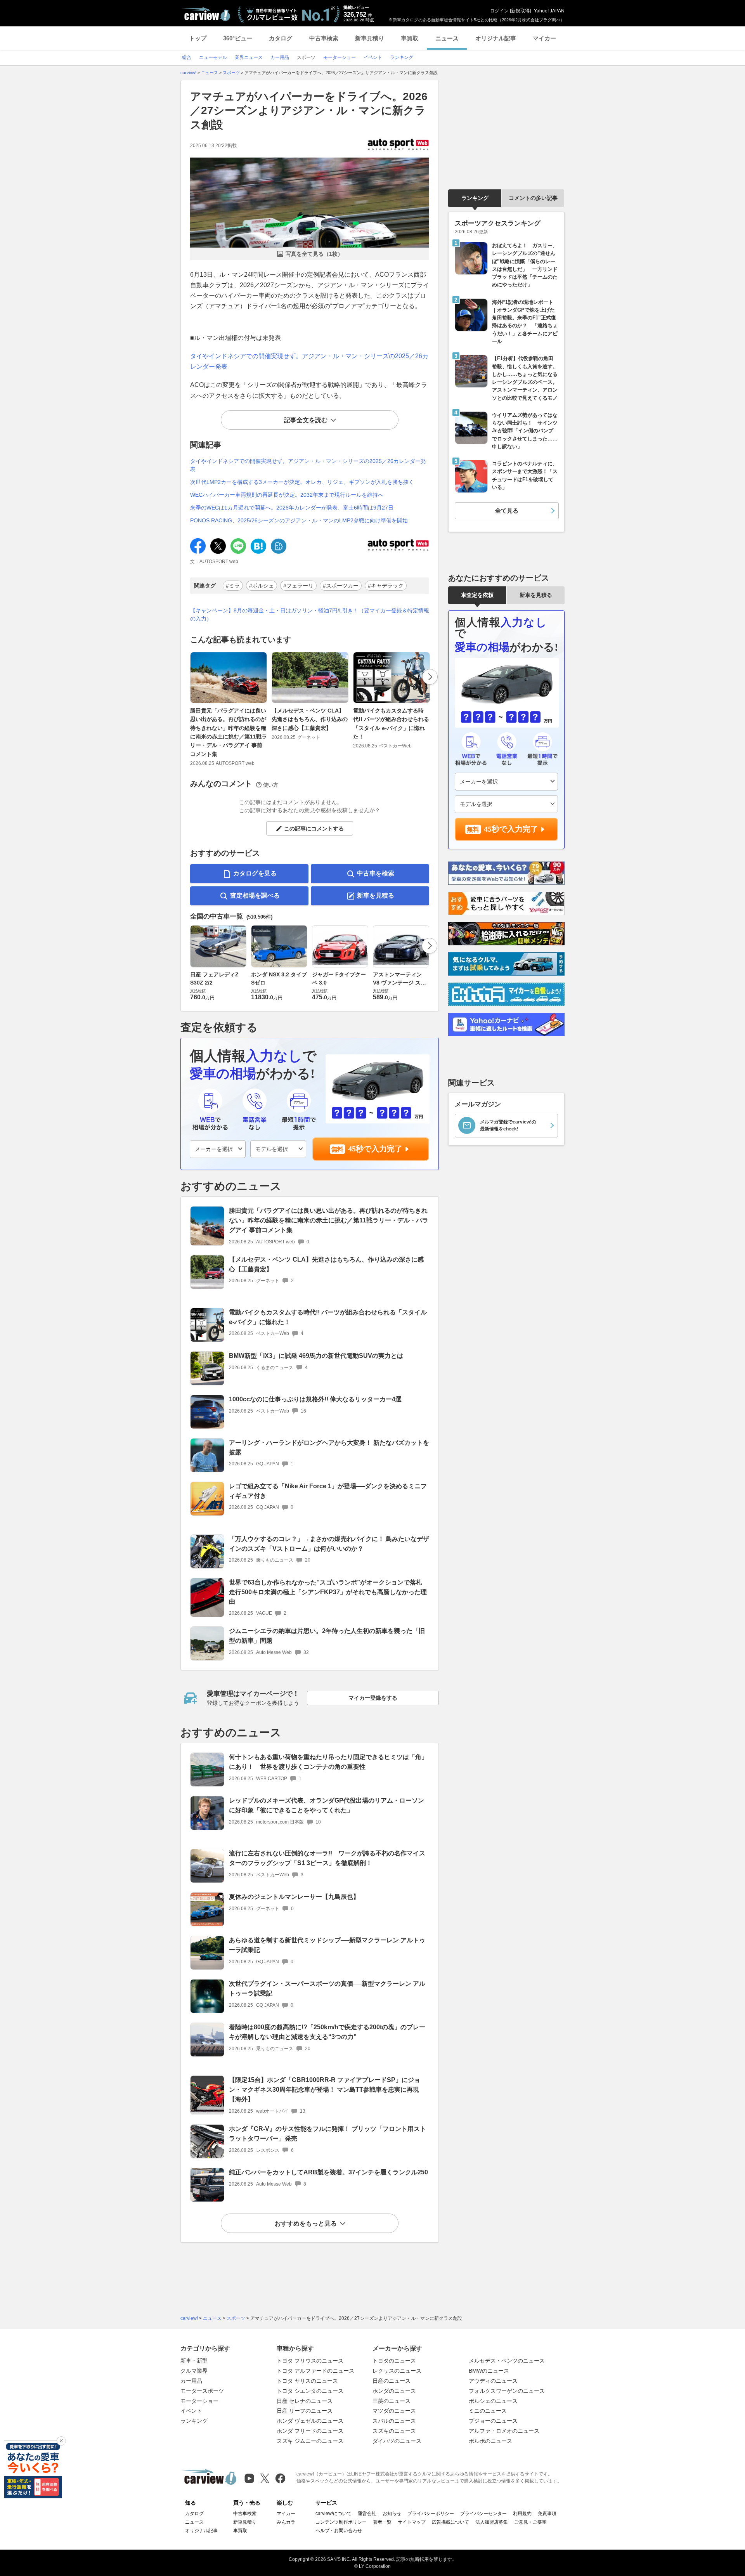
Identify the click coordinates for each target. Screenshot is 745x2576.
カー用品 (191, 2381)
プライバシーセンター (483, 2514)
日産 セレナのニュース (305, 2401)
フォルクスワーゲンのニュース (507, 2391)
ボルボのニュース (490, 2441)
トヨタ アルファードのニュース (315, 2371)
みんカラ (286, 2522)
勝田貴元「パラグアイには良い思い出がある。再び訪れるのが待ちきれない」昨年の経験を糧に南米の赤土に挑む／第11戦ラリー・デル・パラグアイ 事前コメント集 (229, 732)
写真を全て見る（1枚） (314, 254)
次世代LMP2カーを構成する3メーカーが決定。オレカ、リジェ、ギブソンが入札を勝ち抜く (302, 482)
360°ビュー (238, 38)
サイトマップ (412, 2522)
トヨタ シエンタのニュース (310, 2391)
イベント (191, 2411)
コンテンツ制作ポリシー (341, 2522)
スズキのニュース (394, 2431)
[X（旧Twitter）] (265, 2478)
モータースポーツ (202, 2391)
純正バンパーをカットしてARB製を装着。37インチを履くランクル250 (328, 2172)
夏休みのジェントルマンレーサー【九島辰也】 (294, 1897)
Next (430, 677)
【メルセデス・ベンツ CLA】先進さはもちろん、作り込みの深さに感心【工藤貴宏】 (310, 719)
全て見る (507, 511)
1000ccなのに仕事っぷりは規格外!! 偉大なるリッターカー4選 (315, 1399)
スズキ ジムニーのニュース (310, 2441)
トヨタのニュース (394, 2361)
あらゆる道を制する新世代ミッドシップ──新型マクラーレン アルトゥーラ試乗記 (327, 1945)
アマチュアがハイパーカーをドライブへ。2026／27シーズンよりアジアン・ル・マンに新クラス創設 (309, 111)
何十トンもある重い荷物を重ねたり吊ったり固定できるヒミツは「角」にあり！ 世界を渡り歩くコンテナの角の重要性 (328, 1762)
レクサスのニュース (397, 2371)
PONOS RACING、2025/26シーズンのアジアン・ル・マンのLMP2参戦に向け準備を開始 (299, 520)
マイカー (544, 38)
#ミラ (233, 586)
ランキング (475, 198)
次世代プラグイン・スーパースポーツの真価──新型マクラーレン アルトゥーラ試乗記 (327, 1988)
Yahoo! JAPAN (549, 11)
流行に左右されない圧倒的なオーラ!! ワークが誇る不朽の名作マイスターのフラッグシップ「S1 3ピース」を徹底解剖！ (327, 1858)
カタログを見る (255, 873)
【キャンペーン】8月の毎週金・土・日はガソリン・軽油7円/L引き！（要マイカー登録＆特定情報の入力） (310, 615)
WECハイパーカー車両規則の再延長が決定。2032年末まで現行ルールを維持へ (287, 495)
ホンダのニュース (394, 2391)
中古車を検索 (376, 873)
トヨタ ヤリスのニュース (307, 2381)
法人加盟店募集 (492, 2522)
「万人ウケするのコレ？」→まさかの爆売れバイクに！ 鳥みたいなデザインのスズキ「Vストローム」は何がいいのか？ (329, 1544)
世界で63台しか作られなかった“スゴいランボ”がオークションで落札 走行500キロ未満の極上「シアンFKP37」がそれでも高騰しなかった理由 (328, 1592)
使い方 (271, 785)
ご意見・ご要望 (530, 2522)
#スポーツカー (341, 586)
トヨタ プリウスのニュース (310, 2361)
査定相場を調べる (255, 895)
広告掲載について (450, 2522)
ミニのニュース (488, 2411)
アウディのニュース (493, 2381)
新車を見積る (376, 895)
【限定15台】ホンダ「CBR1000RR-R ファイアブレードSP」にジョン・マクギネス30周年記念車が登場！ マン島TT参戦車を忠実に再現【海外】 (325, 2090)
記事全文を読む (306, 420)
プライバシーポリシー (431, 2514)
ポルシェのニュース (493, 2401)
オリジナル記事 (496, 38)
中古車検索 (324, 38)
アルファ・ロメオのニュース (504, 2431)
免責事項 (547, 2514)
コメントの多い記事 (533, 198)
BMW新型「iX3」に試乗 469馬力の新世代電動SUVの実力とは (316, 1356)
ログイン (499, 11)
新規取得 (520, 11)
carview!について (334, 2514)
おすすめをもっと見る (306, 2223)
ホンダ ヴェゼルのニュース (310, 2421)
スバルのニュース (394, 2421)
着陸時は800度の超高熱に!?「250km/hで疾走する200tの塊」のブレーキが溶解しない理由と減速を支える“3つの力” (327, 2032)
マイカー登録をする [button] (373, 1698)
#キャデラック (386, 586)
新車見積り (370, 38)
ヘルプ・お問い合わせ (339, 2531)
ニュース (447, 38)
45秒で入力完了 (375, 1149)
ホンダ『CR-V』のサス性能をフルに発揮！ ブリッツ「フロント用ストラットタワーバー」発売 (327, 2134)
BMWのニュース (489, 2371)
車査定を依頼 (477, 595)
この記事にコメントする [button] (314, 829)
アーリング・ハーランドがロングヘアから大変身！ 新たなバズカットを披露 (329, 1447)
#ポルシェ (262, 586)
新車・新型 (194, 2361)
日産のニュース (392, 2381)
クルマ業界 (194, 2371)
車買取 (410, 38)
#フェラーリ (298, 586)
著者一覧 (382, 2522)
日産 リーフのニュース (305, 2411)
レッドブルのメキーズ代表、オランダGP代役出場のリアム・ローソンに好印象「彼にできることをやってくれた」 (327, 1805)
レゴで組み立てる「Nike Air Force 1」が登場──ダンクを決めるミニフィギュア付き (328, 1491)
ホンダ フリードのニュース (310, 2431)
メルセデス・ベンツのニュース (507, 2361)
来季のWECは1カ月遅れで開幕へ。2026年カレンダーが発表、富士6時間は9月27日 (292, 508)
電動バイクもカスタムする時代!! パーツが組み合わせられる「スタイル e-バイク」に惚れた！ (391, 724)
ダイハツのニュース (397, 2441)
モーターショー (199, 2401)
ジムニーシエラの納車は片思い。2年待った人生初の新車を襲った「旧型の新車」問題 (327, 1636)
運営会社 (367, 2514)
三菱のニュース (392, 2401)
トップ (198, 38)
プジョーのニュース (493, 2421)
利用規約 (522, 2514)
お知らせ (392, 2514)
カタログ (281, 38)
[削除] (61, 2441)
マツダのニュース (394, 2411)
